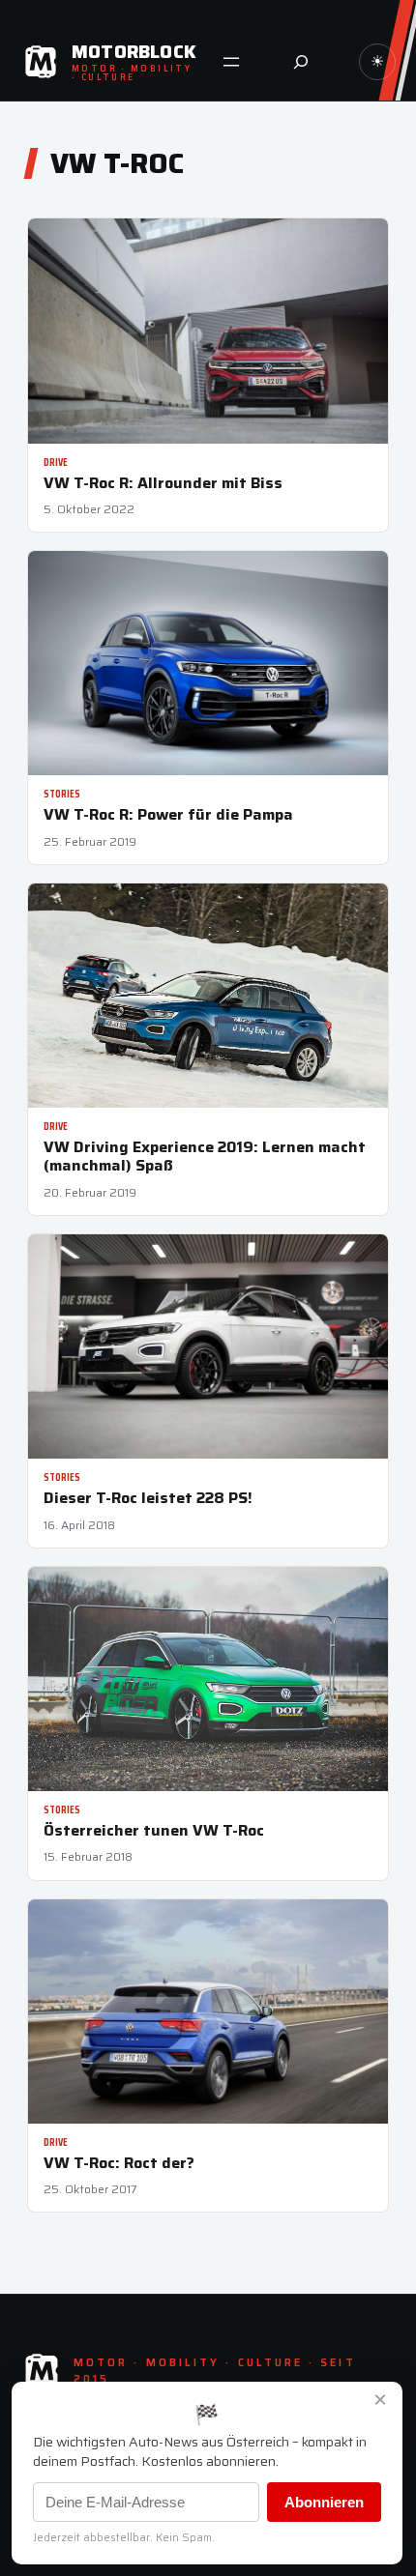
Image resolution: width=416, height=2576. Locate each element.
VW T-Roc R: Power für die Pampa (168, 814)
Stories (62, 794)
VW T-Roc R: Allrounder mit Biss (163, 483)
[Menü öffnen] (231, 62)
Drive (56, 463)
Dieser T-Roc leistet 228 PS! (148, 1498)
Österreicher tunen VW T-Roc (154, 1830)
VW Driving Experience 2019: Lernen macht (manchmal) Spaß (205, 1156)
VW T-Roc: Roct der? (119, 2163)
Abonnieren (324, 2502)
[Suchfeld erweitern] (301, 62)
